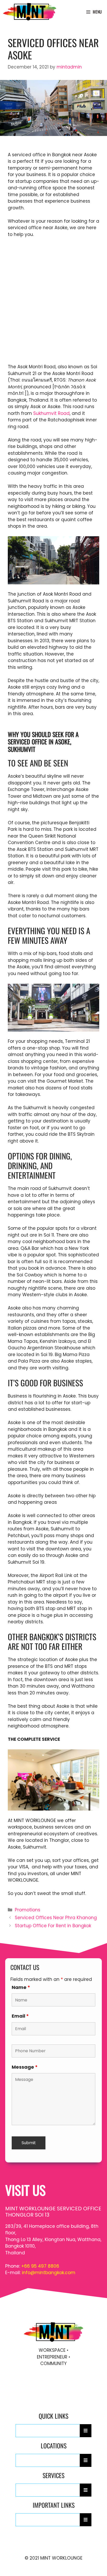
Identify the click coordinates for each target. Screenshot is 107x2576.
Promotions (28, 1910)
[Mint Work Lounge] (30, 12)
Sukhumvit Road (51, 413)
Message (25, 2067)
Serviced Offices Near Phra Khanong (56, 1918)
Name (21, 1987)
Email (20, 2016)
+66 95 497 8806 (40, 2266)
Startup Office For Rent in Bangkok (53, 1926)
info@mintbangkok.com (49, 2273)
